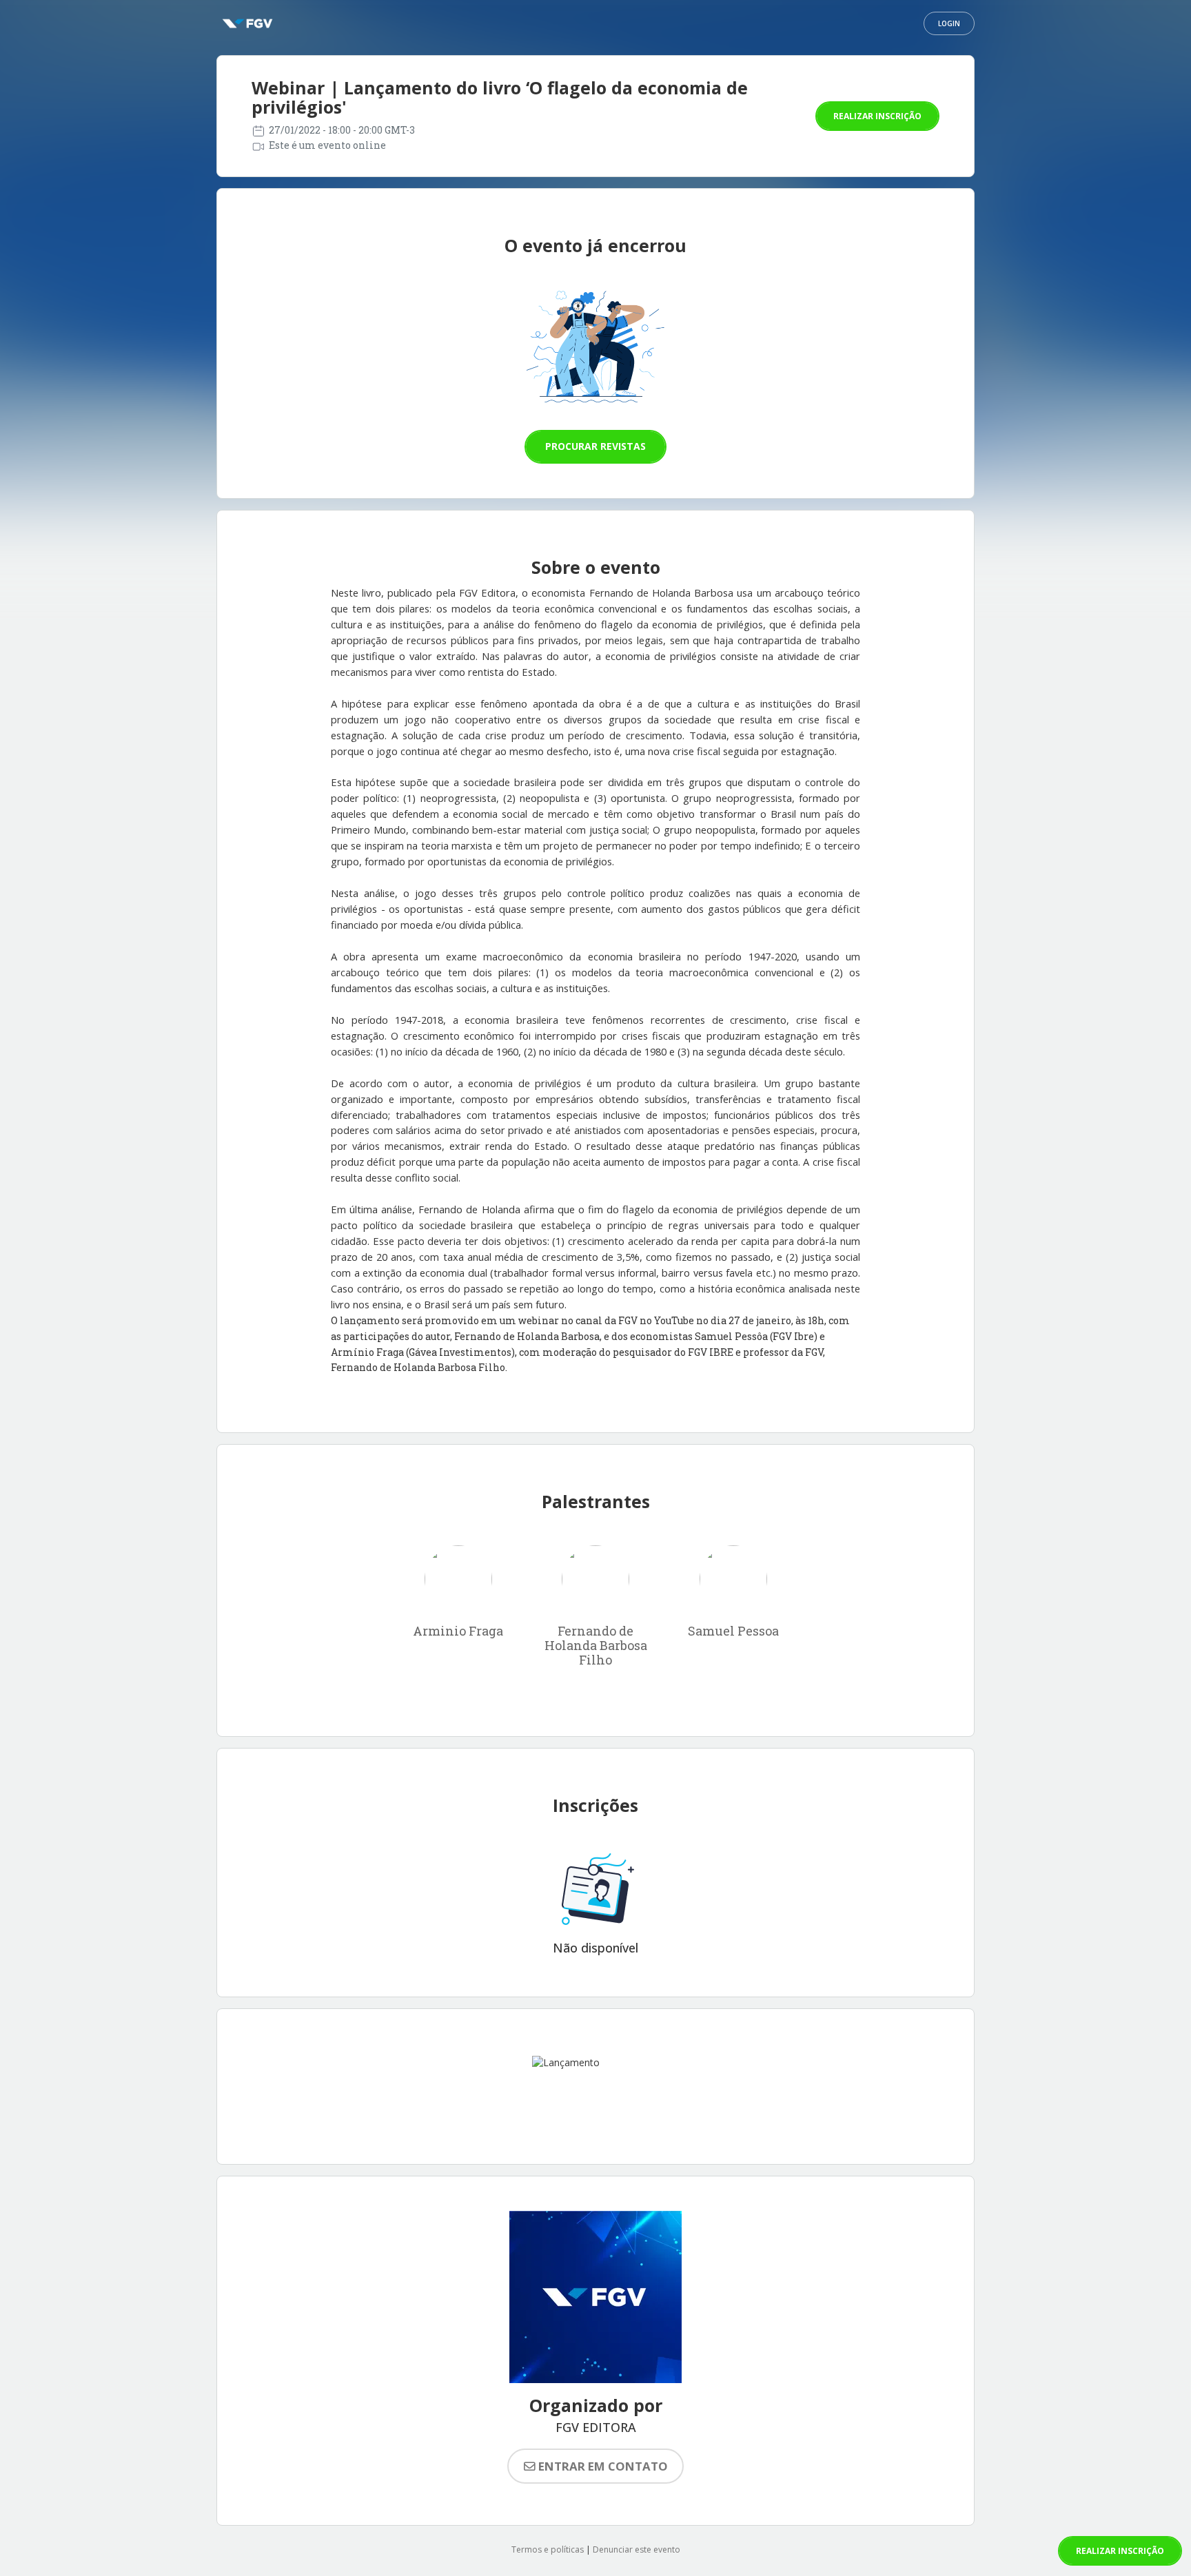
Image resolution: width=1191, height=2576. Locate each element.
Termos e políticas (548, 2549)
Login (949, 23)
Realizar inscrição (877, 116)
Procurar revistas (595, 446)
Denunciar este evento (637, 2549)
